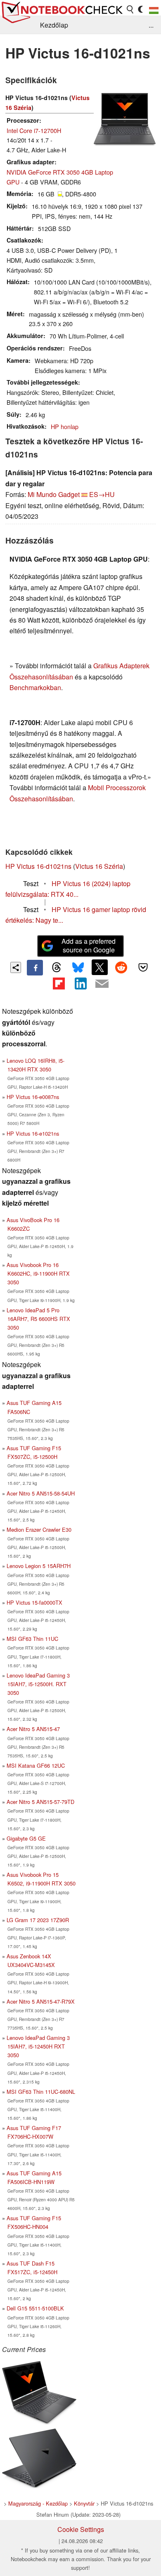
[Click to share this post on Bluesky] (78, 968)
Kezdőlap (54, 25)
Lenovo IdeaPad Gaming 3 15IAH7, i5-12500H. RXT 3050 (38, 1684)
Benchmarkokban (35, 687)
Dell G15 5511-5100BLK (35, 2308)
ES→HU (102, 494)
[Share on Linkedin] (80, 983)
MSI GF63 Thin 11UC (32, 1639)
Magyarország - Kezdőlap (38, 2503)
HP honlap (65, 426)
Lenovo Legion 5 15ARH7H (39, 1566)
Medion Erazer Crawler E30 (39, 1529)
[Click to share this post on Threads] (57, 968)
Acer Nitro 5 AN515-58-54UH (41, 1493)
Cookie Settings (81, 2529)
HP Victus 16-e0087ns (33, 1097)
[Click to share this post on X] (99, 967)
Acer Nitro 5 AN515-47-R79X (41, 2001)
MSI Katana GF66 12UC (36, 1765)
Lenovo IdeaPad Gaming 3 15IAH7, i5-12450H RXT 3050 (38, 2046)
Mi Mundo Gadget (54, 494)
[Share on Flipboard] (59, 983)
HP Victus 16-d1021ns (38, 866)
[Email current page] (102, 984)
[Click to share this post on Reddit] (121, 967)
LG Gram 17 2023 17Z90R (38, 1920)
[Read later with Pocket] (143, 967)
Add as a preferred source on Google (89, 945)
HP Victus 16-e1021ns (33, 1133)
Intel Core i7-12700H (34, 130)
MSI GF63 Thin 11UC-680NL (41, 2092)
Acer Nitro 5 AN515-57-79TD (40, 1802)
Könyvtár (84, 2503)
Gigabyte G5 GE (26, 1838)
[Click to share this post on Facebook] (35, 968)
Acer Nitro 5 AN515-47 (33, 1729)
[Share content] (16, 967)
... (151, 25)
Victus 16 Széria (99, 866)
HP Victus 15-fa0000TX (34, 1602)
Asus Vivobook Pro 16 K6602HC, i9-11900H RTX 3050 (38, 1273)
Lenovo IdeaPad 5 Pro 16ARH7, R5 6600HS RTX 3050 (38, 1319)
